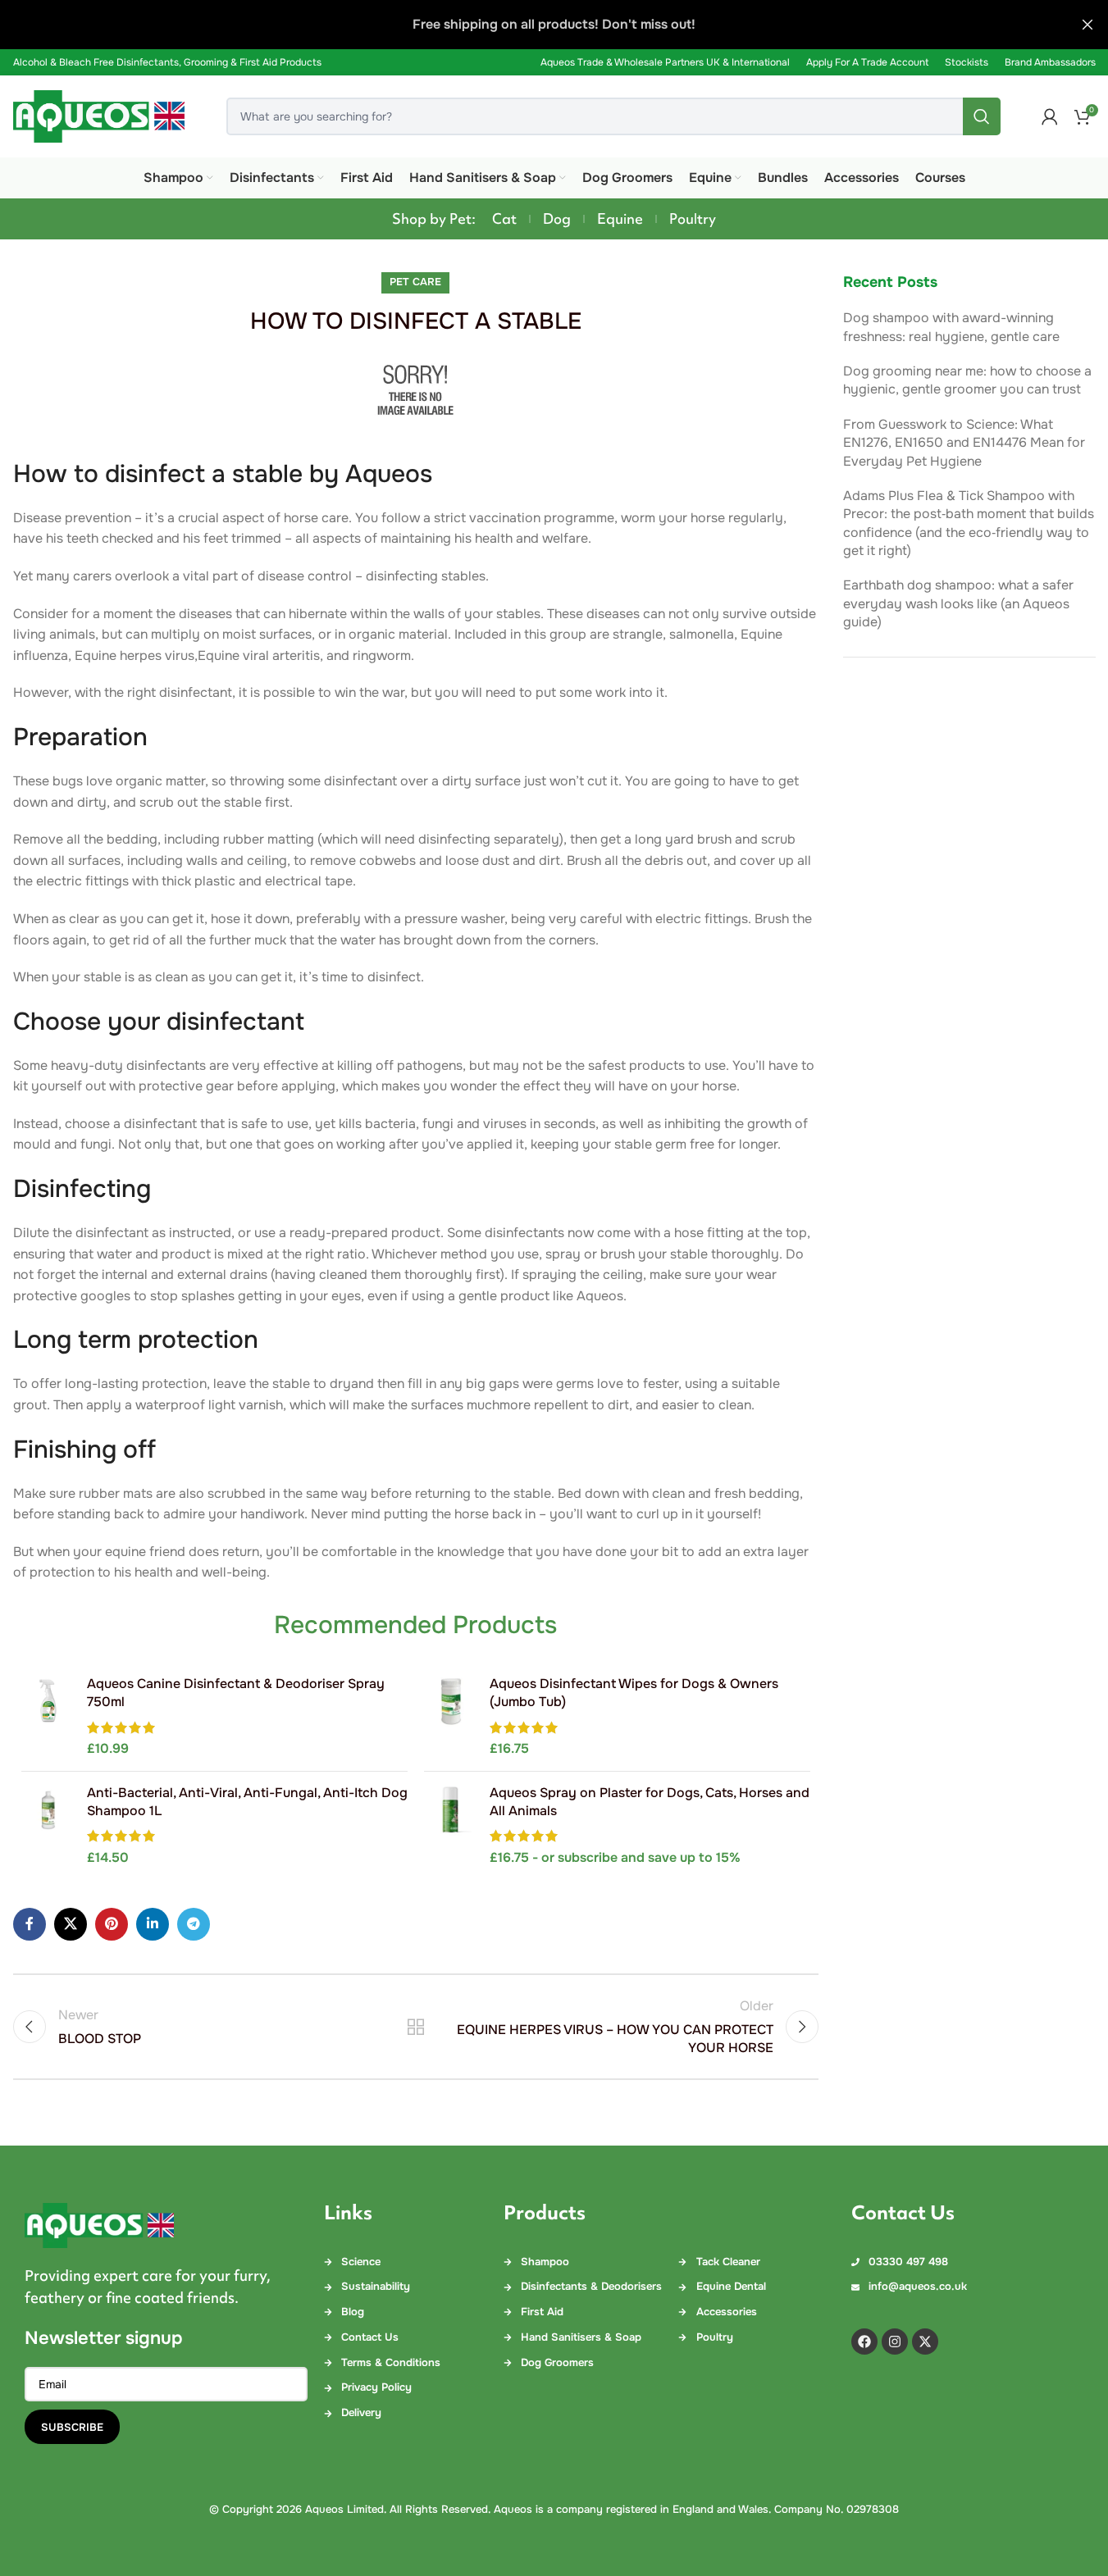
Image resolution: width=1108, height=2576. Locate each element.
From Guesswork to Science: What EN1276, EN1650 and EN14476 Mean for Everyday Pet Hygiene (964, 443)
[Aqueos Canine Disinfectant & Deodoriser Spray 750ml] (48, 1717)
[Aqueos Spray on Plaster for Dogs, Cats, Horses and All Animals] (451, 1826)
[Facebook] (864, 2342)
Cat (504, 219)
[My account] (1050, 116)
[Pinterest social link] (112, 1924)
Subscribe (72, 2427)
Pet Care (415, 282)
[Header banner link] (554, 25)
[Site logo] (99, 115)
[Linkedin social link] (153, 1924)
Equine (620, 219)
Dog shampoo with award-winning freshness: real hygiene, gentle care (951, 327)
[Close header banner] (1087, 25)
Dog (557, 219)
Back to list (416, 2027)
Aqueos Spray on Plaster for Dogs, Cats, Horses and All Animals (650, 1802)
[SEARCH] (982, 116)
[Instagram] (895, 2342)
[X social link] (71, 1924)
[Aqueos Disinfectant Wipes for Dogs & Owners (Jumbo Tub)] (451, 1717)
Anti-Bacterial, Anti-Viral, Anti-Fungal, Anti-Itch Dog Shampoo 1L (247, 1802)
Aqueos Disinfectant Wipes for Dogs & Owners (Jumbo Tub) (634, 1693)
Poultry (693, 219)
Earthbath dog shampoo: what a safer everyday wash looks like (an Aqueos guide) (958, 603)
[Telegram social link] (194, 1924)
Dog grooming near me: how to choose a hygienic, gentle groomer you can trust (967, 380)
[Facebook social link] (30, 1924)
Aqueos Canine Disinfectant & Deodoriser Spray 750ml (236, 1693)
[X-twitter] (925, 2342)
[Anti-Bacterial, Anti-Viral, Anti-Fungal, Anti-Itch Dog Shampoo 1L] (48, 1826)
